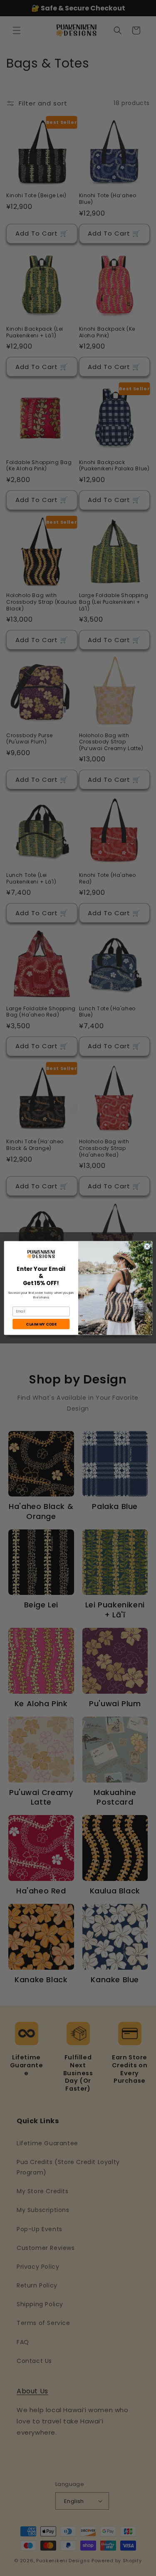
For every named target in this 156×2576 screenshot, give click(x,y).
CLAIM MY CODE (41, 1324)
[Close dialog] (147, 1247)
